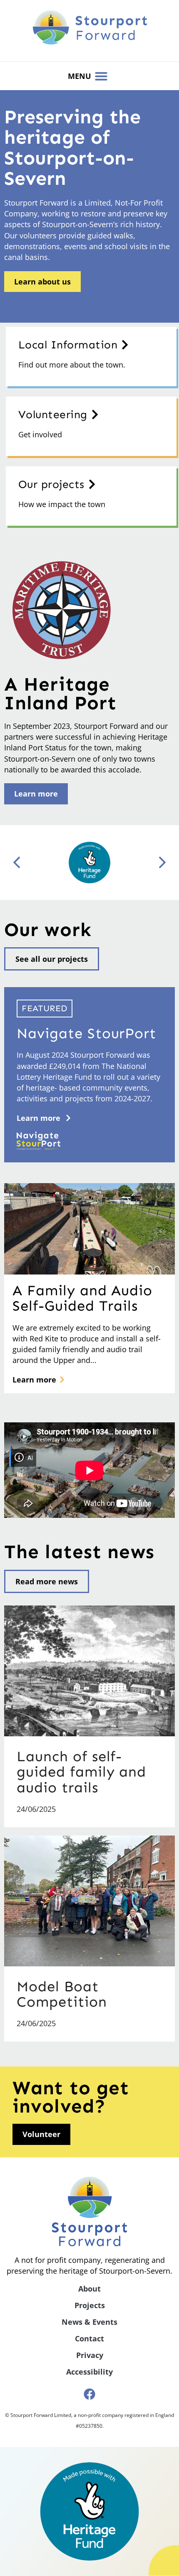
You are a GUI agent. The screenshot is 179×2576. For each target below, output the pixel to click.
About (89, 2289)
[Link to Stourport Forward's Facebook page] (89, 2394)
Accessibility (89, 2372)
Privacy (90, 2355)
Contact (89, 2338)
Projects (90, 2305)
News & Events (89, 2322)
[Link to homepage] (90, 27)
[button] (101, 76)
